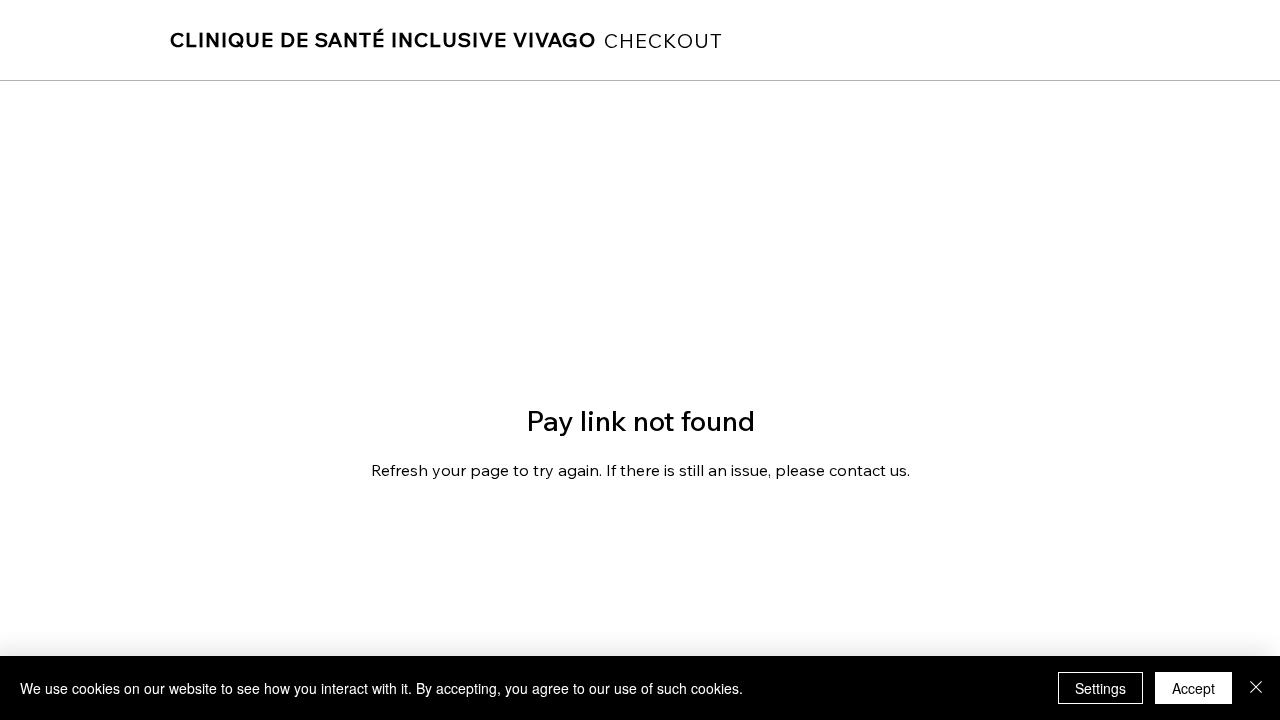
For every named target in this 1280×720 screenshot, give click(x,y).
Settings (1100, 688)
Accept (1193, 688)
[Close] (1256, 688)
